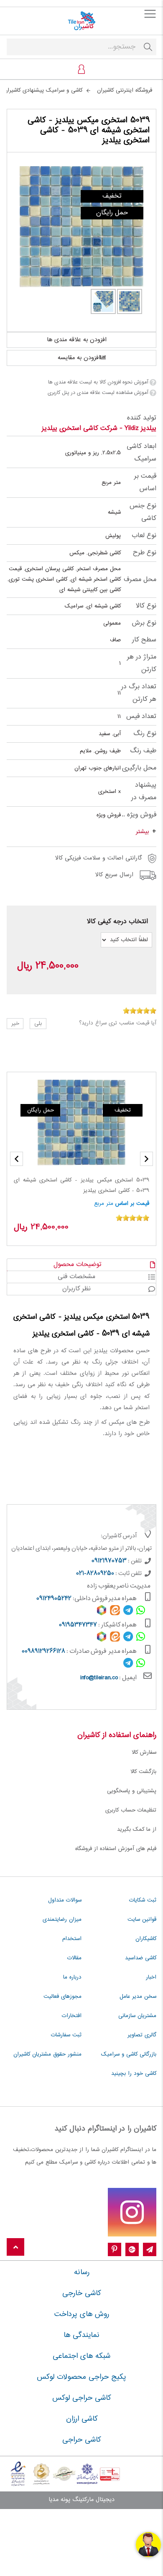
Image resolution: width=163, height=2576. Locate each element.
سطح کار (144, 640)
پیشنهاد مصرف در (144, 791)
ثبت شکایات (143, 1900)
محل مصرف (140, 580)
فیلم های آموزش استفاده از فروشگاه (116, 1849)
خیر (15, 1024)
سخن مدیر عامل (138, 1997)
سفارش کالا (144, 1753)
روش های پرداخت (82, 2314)
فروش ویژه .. (139, 815)
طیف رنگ (143, 751)
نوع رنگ (145, 734)
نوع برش (144, 623)
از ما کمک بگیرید (137, 1830)
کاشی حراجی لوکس (81, 2398)
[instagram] (132, 2212)
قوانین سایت (142, 1920)
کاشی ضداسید (141, 1958)
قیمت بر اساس (145, 483)
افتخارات (72, 2016)
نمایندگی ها (81, 2335)
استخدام (72, 1939)
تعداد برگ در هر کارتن (139, 693)
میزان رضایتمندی (62, 1920)
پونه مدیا (59, 2500)
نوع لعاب (144, 536)
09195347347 (78, 1625)
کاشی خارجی (81, 2293)
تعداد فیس (141, 717)
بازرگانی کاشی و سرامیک (129, 2054)
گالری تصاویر (142, 2035)
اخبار (151, 1977)
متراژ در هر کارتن (142, 663)
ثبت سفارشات (66, 2035)
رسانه (82, 2272)
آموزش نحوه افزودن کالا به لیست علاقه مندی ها (98, 382)
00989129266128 (43, 1652)
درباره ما (72, 1977)
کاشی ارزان (82, 2419)
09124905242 (54, 1599)
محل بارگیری (139, 768)
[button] (17, 1159)
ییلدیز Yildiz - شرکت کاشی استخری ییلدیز (99, 428)
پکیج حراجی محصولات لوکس (81, 2377)
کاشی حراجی (81, 2440)
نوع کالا (146, 606)
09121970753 (109, 1561)
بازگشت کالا (143, 1772)
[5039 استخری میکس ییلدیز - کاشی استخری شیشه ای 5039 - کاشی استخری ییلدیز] (81, 227)
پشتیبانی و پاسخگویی (132, 1791)
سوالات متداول (65, 1900)
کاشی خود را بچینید (134, 2074)
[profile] (81, 69)
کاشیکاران (146, 1939)
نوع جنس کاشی (143, 512)
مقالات (74, 1958)
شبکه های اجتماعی (81, 2356)
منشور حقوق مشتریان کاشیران (47, 2054)
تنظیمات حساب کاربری (131, 1810)
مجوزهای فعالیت (62, 1997)
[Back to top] (15, 2248)
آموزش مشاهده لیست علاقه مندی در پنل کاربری (98, 393)
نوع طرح (145, 553)
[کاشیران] (81, 21)
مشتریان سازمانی (137, 2016)
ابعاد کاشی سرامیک (141, 453)
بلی (38, 1024)
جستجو (148, 47)
